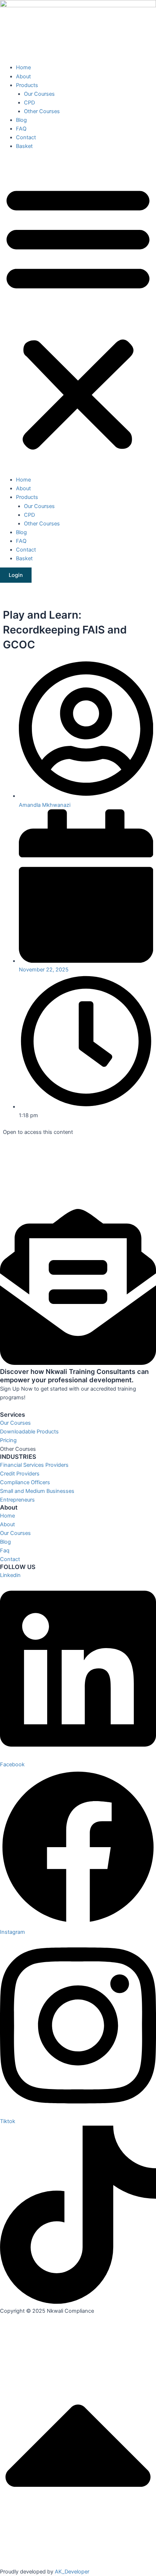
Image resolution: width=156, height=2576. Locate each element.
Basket (24, 146)
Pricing (8, 1440)
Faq (5, 1551)
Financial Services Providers (34, 1465)
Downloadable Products (29, 1432)
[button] (78, 317)
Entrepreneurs (17, 1500)
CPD (29, 103)
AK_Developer (72, 2572)
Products (27, 85)
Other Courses (42, 111)
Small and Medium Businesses (37, 1491)
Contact (26, 137)
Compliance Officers (25, 1482)
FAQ (21, 129)
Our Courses (39, 94)
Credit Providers (20, 1474)
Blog (21, 120)
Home (23, 67)
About (23, 77)
